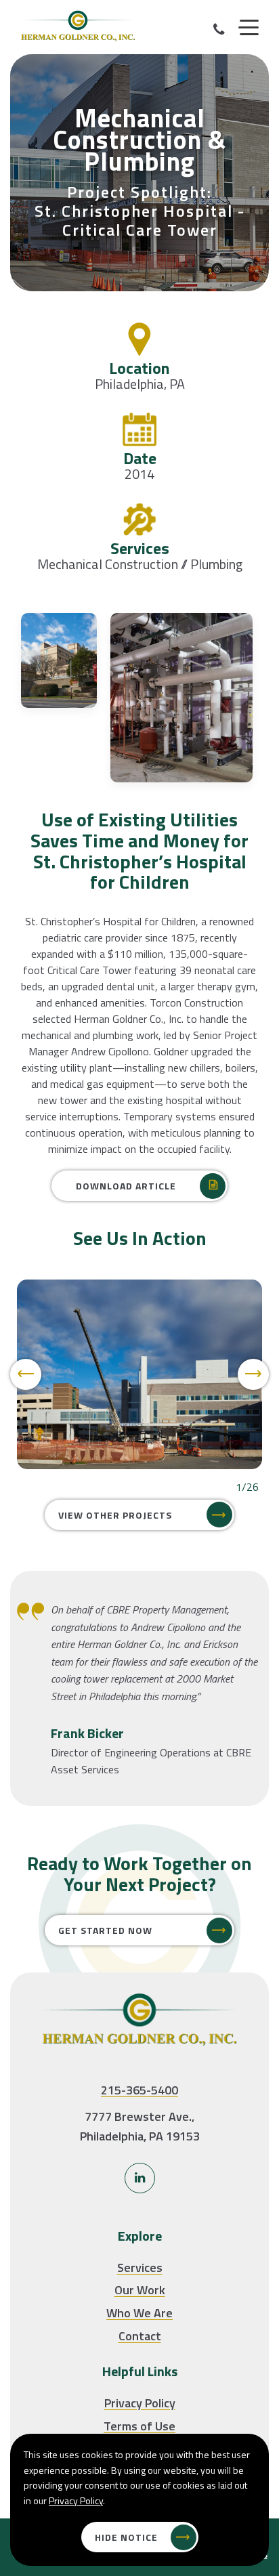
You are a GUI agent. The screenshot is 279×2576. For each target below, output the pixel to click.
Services (140, 2267)
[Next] (253, 1374)
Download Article (126, 1186)
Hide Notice (126, 2537)
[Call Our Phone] (219, 29)
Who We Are (139, 2313)
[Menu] (249, 28)
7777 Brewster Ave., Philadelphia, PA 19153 (140, 2126)
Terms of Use (139, 2426)
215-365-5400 (139, 2090)
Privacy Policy (140, 2403)
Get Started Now (105, 1930)
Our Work (140, 2290)
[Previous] (26, 1374)
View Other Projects (115, 1515)
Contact (140, 2336)
